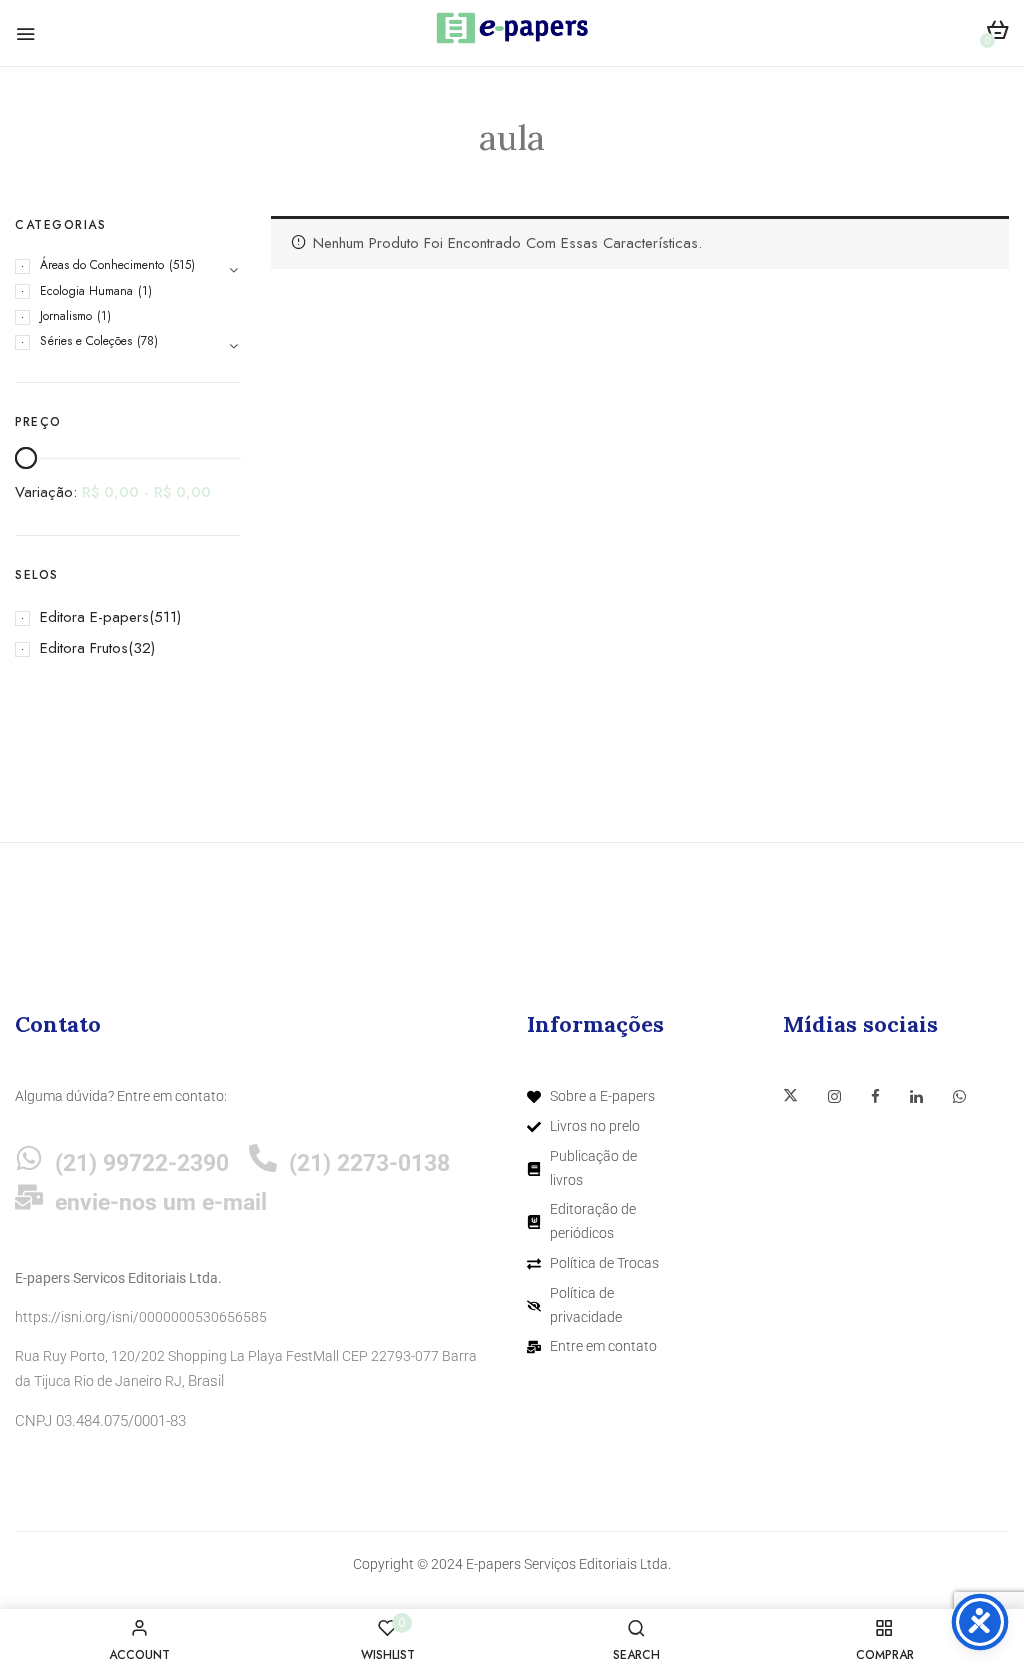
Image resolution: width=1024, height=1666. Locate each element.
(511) (165, 617)
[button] (997, 33)
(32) (141, 648)
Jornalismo (66, 316)
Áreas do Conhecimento (102, 265)
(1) (145, 291)
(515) (182, 265)
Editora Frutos (84, 648)
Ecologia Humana (86, 291)
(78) (147, 341)
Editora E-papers (94, 617)
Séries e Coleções (86, 341)
